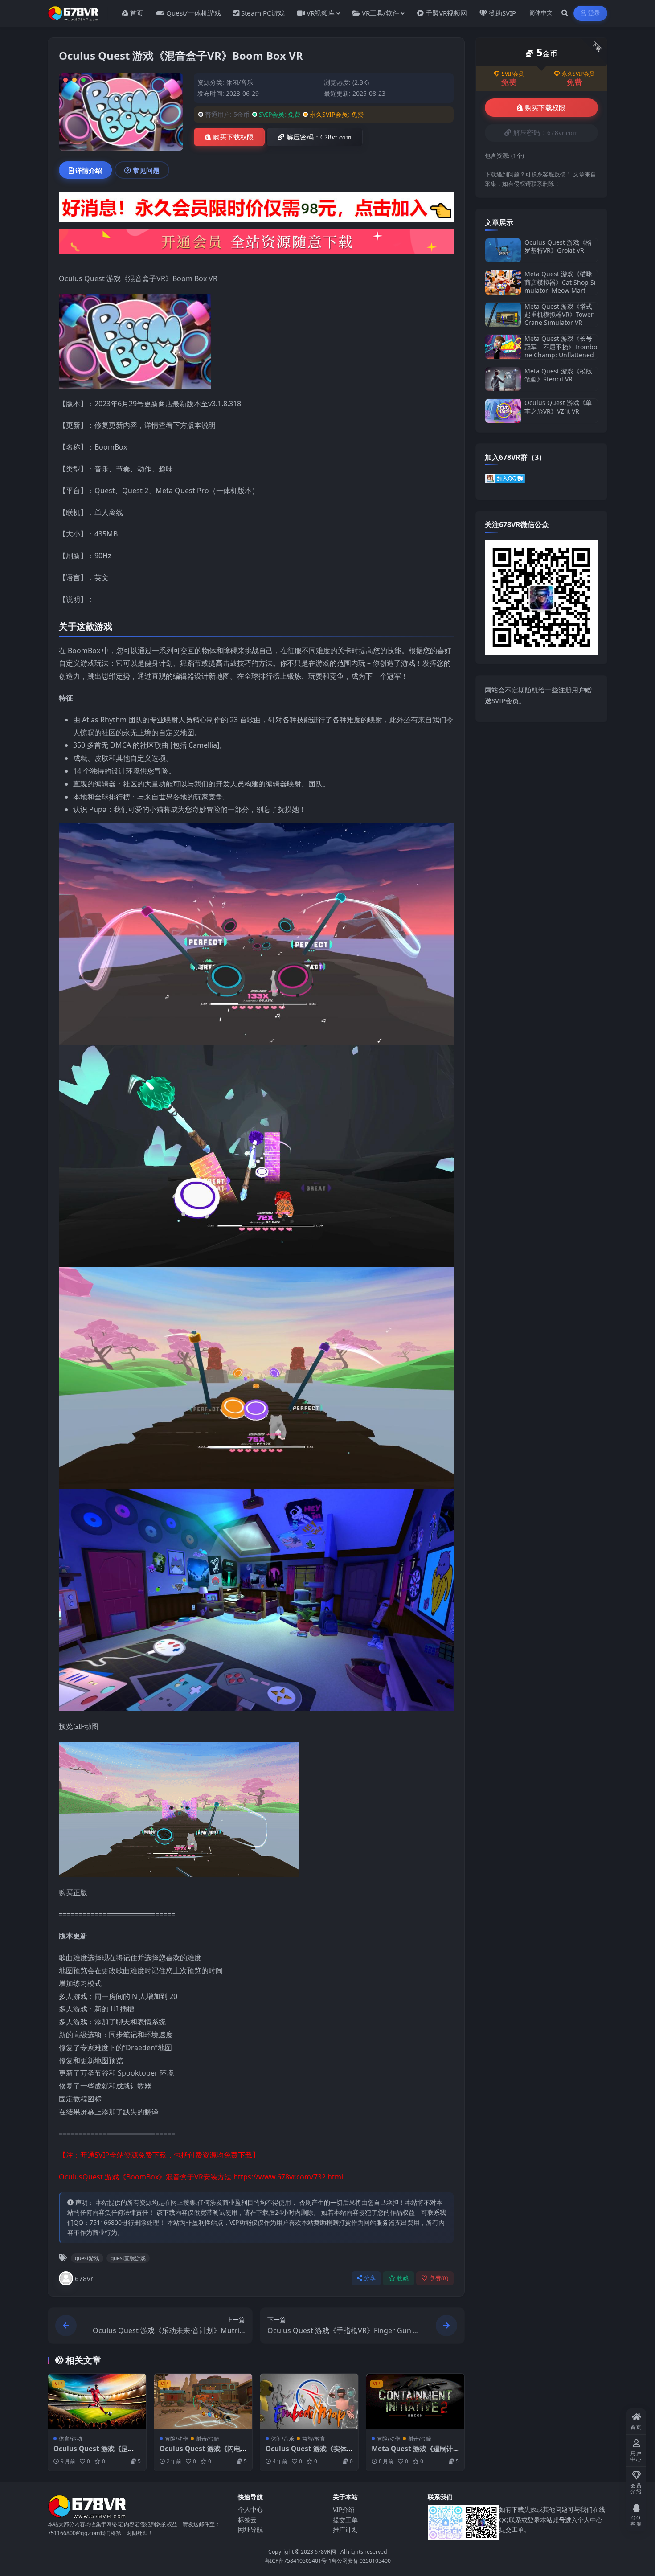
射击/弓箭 (208, 2439)
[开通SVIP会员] (256, 245)
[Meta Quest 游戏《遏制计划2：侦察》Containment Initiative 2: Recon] (415, 2401)
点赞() (439, 2278)
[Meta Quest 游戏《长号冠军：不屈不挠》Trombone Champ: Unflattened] (503, 347)
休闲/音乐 (239, 82)
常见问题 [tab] (146, 170)
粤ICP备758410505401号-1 (298, 2561)
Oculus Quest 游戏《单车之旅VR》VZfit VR (558, 407)
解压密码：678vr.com (319, 137)
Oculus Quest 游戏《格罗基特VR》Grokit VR (558, 246)
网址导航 (250, 2529)
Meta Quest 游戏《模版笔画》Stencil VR (558, 375)
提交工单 (345, 2520)
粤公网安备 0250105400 (361, 2561)
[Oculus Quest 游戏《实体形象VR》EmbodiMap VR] (309, 2401)
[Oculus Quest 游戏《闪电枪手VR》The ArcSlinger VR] (203, 2401)
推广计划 (345, 2529)
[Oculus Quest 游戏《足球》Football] (97, 2401)
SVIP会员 (513, 74)
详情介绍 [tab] (89, 170)
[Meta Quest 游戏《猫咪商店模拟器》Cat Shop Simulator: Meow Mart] (503, 282)
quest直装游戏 (128, 2258)
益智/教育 (314, 2439)
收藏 (403, 2278)
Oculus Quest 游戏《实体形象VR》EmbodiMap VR (306, 2453)
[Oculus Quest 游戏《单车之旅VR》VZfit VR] (503, 411)
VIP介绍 (344, 2509)
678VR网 (325, 2552)
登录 (594, 13)
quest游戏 (87, 2258)
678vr (84, 2278)
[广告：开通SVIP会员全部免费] (256, 210)
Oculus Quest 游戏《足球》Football (91, 2453)
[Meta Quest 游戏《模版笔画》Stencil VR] (503, 379)
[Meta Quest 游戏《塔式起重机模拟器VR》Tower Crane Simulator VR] (503, 315)
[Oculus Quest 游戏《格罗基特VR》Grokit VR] (503, 250)
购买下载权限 (233, 137)
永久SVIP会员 (578, 74)
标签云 (247, 2520)
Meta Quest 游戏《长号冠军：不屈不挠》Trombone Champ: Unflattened (561, 346)
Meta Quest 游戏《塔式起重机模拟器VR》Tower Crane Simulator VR (559, 314)
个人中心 (250, 2509)
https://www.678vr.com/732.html (288, 2177)
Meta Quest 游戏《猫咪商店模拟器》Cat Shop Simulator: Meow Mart (560, 282)
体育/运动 (70, 2439)
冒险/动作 (176, 2439)
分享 (370, 2278)
